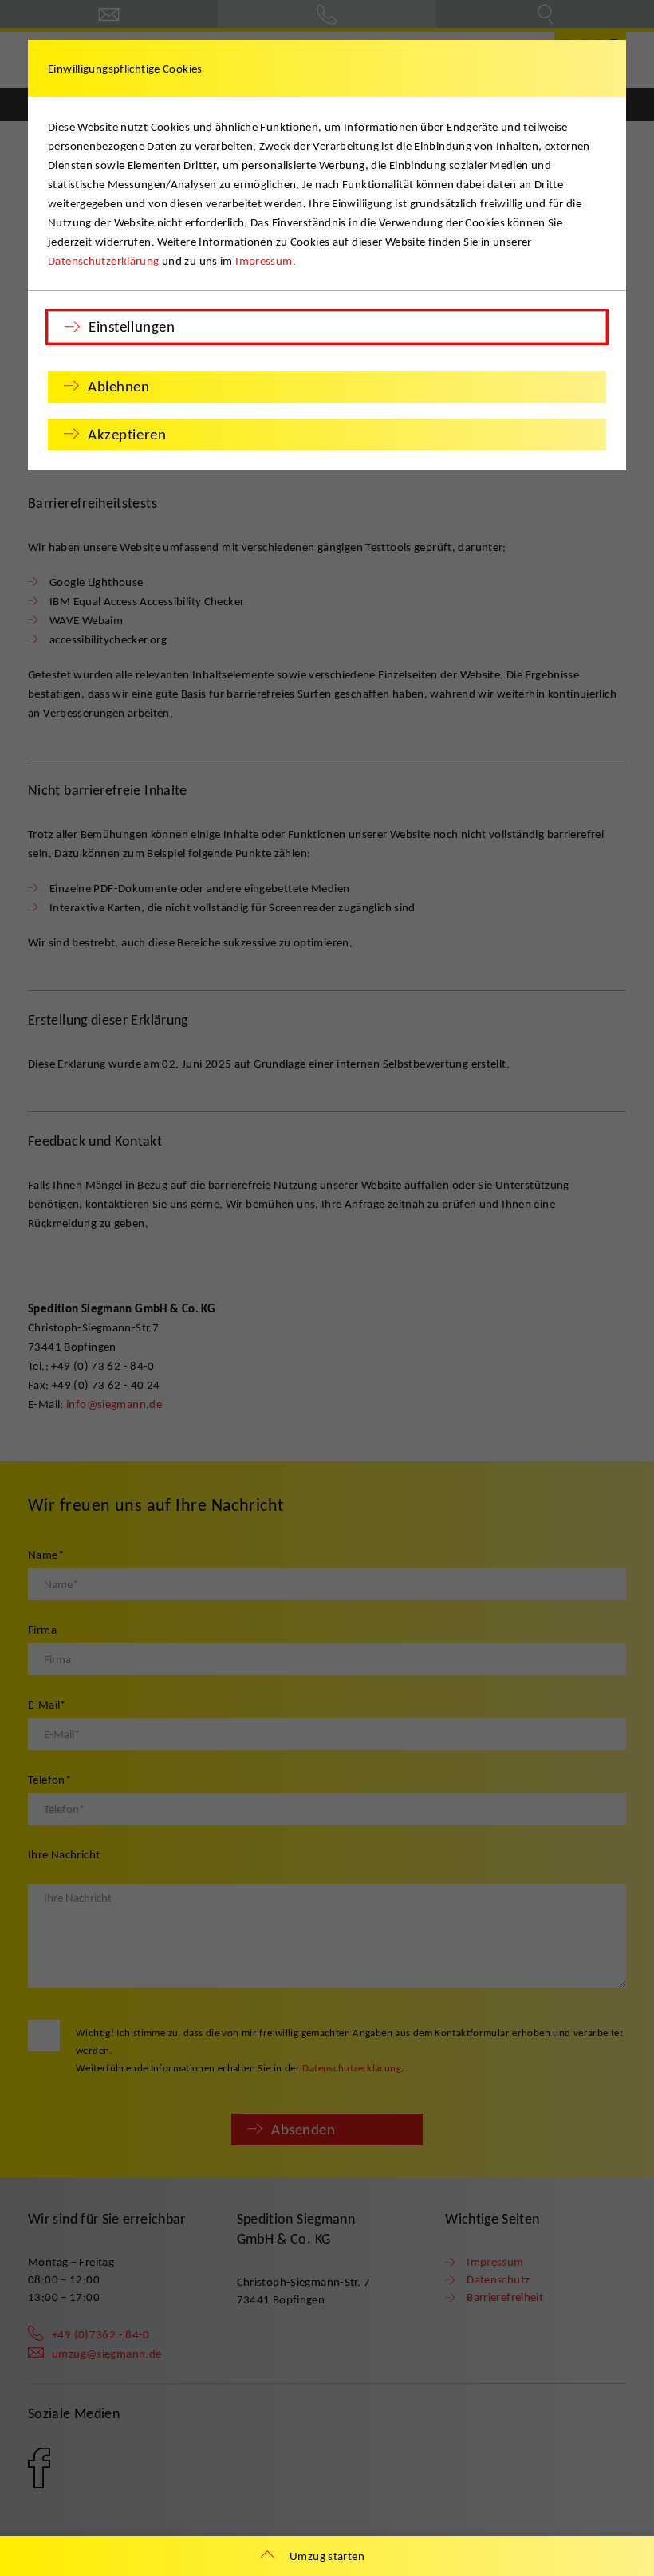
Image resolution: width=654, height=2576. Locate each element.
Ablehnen (119, 386)
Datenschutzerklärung (104, 261)
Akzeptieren (127, 434)
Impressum (264, 261)
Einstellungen (132, 326)
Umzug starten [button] (327, 2556)
